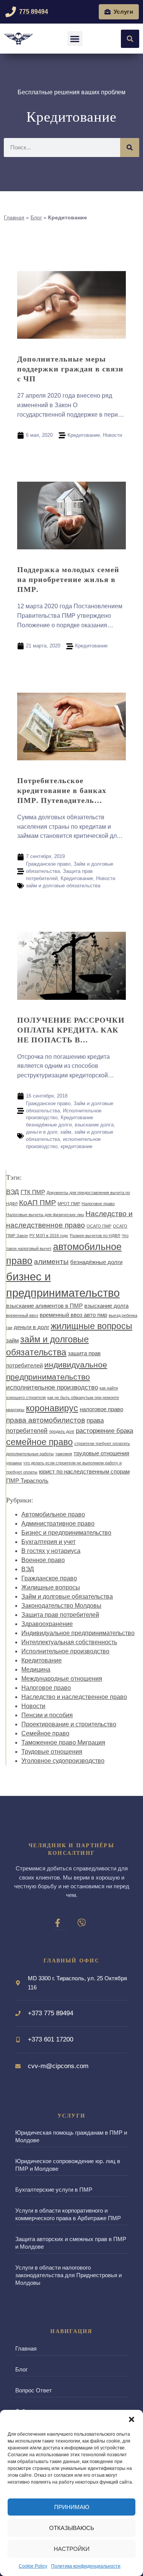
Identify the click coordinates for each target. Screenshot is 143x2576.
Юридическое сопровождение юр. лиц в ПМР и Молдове (68, 2165)
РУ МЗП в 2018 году (49, 1236)
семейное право (39, 1442)
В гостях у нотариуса (51, 1551)
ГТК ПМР (33, 1192)
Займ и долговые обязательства (67, 1597)
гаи (9, 1328)
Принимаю (72, 2507)
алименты (51, 1261)
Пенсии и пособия (47, 1715)
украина (14, 1463)
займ (66, 1132)
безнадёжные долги (49, 1125)
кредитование (76, 1146)
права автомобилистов (46, 1420)
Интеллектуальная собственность (69, 1642)
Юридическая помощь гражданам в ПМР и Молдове (71, 2136)
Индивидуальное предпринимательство (78, 1633)
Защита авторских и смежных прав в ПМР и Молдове (71, 2243)
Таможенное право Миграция (63, 1742)
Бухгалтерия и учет (48, 1542)
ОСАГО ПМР (99, 1226)
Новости (112, 435)
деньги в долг (42, 1132)
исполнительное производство (52, 1387)
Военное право (43, 1560)
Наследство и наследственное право (74, 1697)
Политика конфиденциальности (86, 2566)
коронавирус (52, 1408)
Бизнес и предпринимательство (66, 1533)
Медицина (36, 1669)
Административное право (58, 1524)
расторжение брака (104, 1431)
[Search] (130, 148)
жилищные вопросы (92, 1326)
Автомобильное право (53, 1514)
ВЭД (13, 1192)
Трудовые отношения (52, 1752)
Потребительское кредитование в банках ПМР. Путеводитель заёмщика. (62, 790)
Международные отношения (62, 1679)
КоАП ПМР (38, 1202)
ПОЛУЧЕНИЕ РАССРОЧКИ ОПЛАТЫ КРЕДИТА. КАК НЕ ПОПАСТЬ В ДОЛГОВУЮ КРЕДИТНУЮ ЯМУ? (71, 1030)
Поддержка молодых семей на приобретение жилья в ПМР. (68, 579)
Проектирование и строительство (69, 1724)
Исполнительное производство (65, 1651)
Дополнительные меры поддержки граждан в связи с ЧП (70, 369)
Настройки (72, 2549)
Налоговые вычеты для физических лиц (45, 1215)
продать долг (62, 1431)
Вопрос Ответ (34, 2390)
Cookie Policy (33, 2566)
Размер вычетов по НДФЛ (95, 1236)
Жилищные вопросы (51, 1587)
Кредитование (84, 435)
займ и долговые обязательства (63, 886)
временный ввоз (22, 1315)
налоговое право (101, 1409)
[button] (132, 2419)
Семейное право (45, 1733)
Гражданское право (48, 864)
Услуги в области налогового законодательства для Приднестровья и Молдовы (68, 2275)
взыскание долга (94, 1125)
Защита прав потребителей (60, 1615)
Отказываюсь (72, 2528)
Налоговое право (98, 1204)
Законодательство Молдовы (61, 1606)
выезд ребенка (123, 1315)
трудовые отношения (101, 1453)
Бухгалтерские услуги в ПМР (54, 2190)
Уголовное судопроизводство (63, 1761)
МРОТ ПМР (69, 1204)
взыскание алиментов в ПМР (44, 1306)
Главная (14, 218)
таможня (64, 1454)
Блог (36, 218)
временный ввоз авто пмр (73, 1315)
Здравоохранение (47, 1624)
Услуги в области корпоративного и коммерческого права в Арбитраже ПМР (68, 2214)
